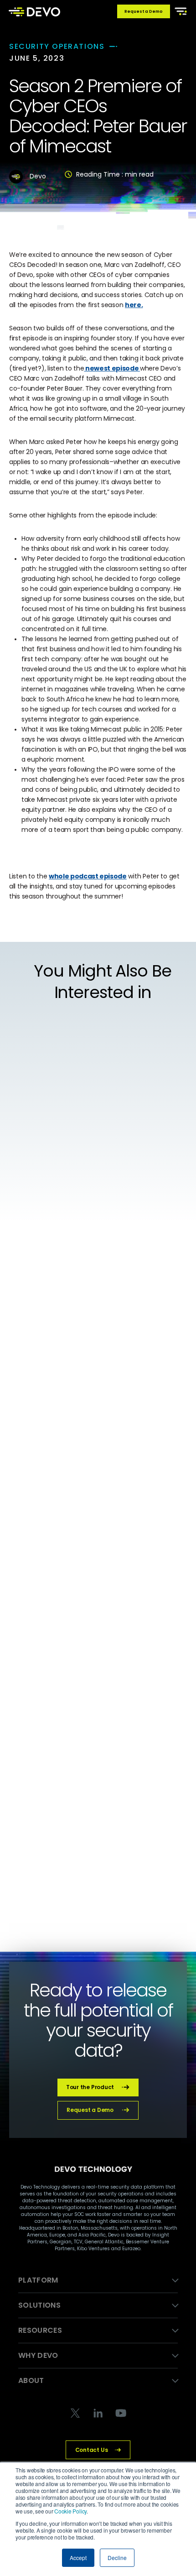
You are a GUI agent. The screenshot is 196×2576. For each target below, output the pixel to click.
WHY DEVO (38, 2355)
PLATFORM (38, 2280)
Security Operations (57, 46)
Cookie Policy (70, 2511)
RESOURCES (40, 2330)
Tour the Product (90, 2087)
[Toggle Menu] (179, 10)
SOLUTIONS (39, 2305)
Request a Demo (144, 11)
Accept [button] (78, 2558)
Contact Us (92, 2450)
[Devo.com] (34, 11)
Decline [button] (117, 2558)
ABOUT (31, 2380)
